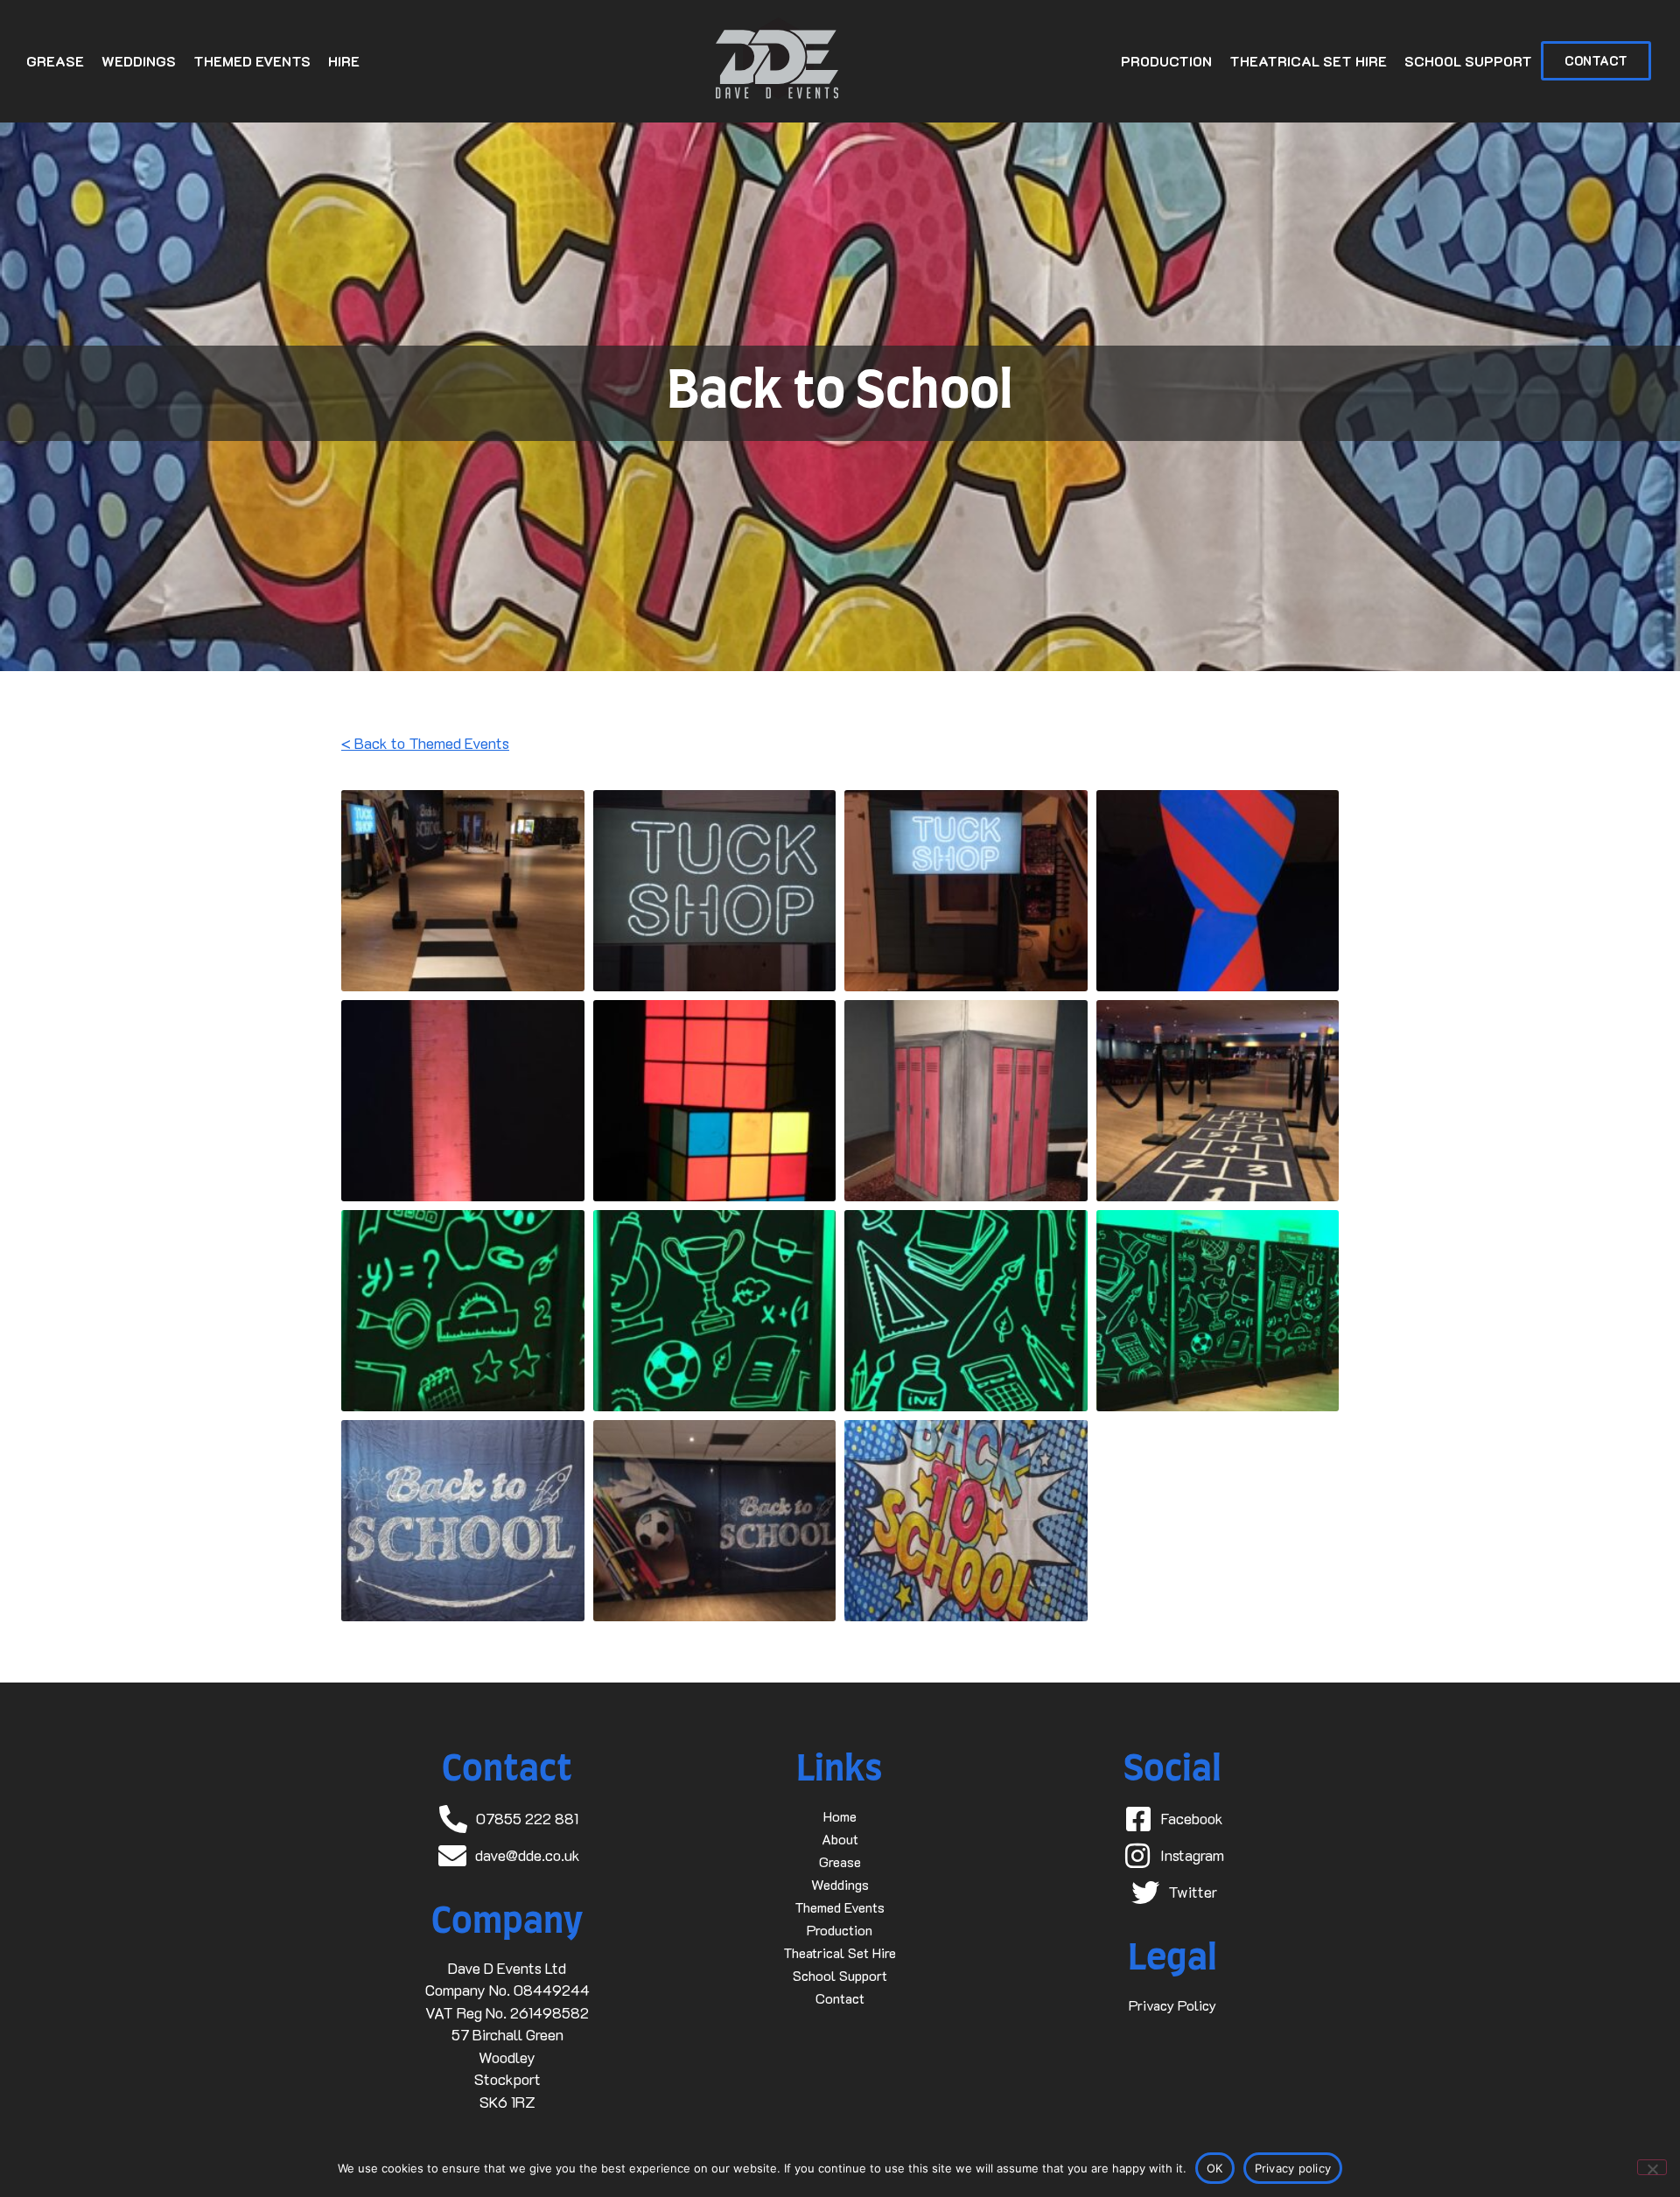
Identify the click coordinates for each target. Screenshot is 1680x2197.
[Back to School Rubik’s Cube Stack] (715, 1101)
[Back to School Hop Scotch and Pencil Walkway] (1218, 1101)
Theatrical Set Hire (1308, 61)
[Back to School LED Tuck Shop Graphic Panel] (715, 891)
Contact (840, 1998)
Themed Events (252, 61)
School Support (1468, 61)
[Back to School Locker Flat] (966, 1101)
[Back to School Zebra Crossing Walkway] (463, 891)
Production (1166, 61)
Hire (344, 61)
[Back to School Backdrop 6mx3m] (463, 1521)
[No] (1652, 2167)
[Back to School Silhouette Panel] (463, 1311)
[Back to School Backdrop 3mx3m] (966, 1521)
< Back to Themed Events (425, 743)
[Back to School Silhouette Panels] (1218, 1311)
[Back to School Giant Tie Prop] (1218, 891)
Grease (55, 61)
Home (840, 1816)
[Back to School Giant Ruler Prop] (463, 1101)
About (840, 1839)
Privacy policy (1293, 2168)
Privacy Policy (1172, 2005)
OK (1215, 2168)
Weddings (139, 61)
